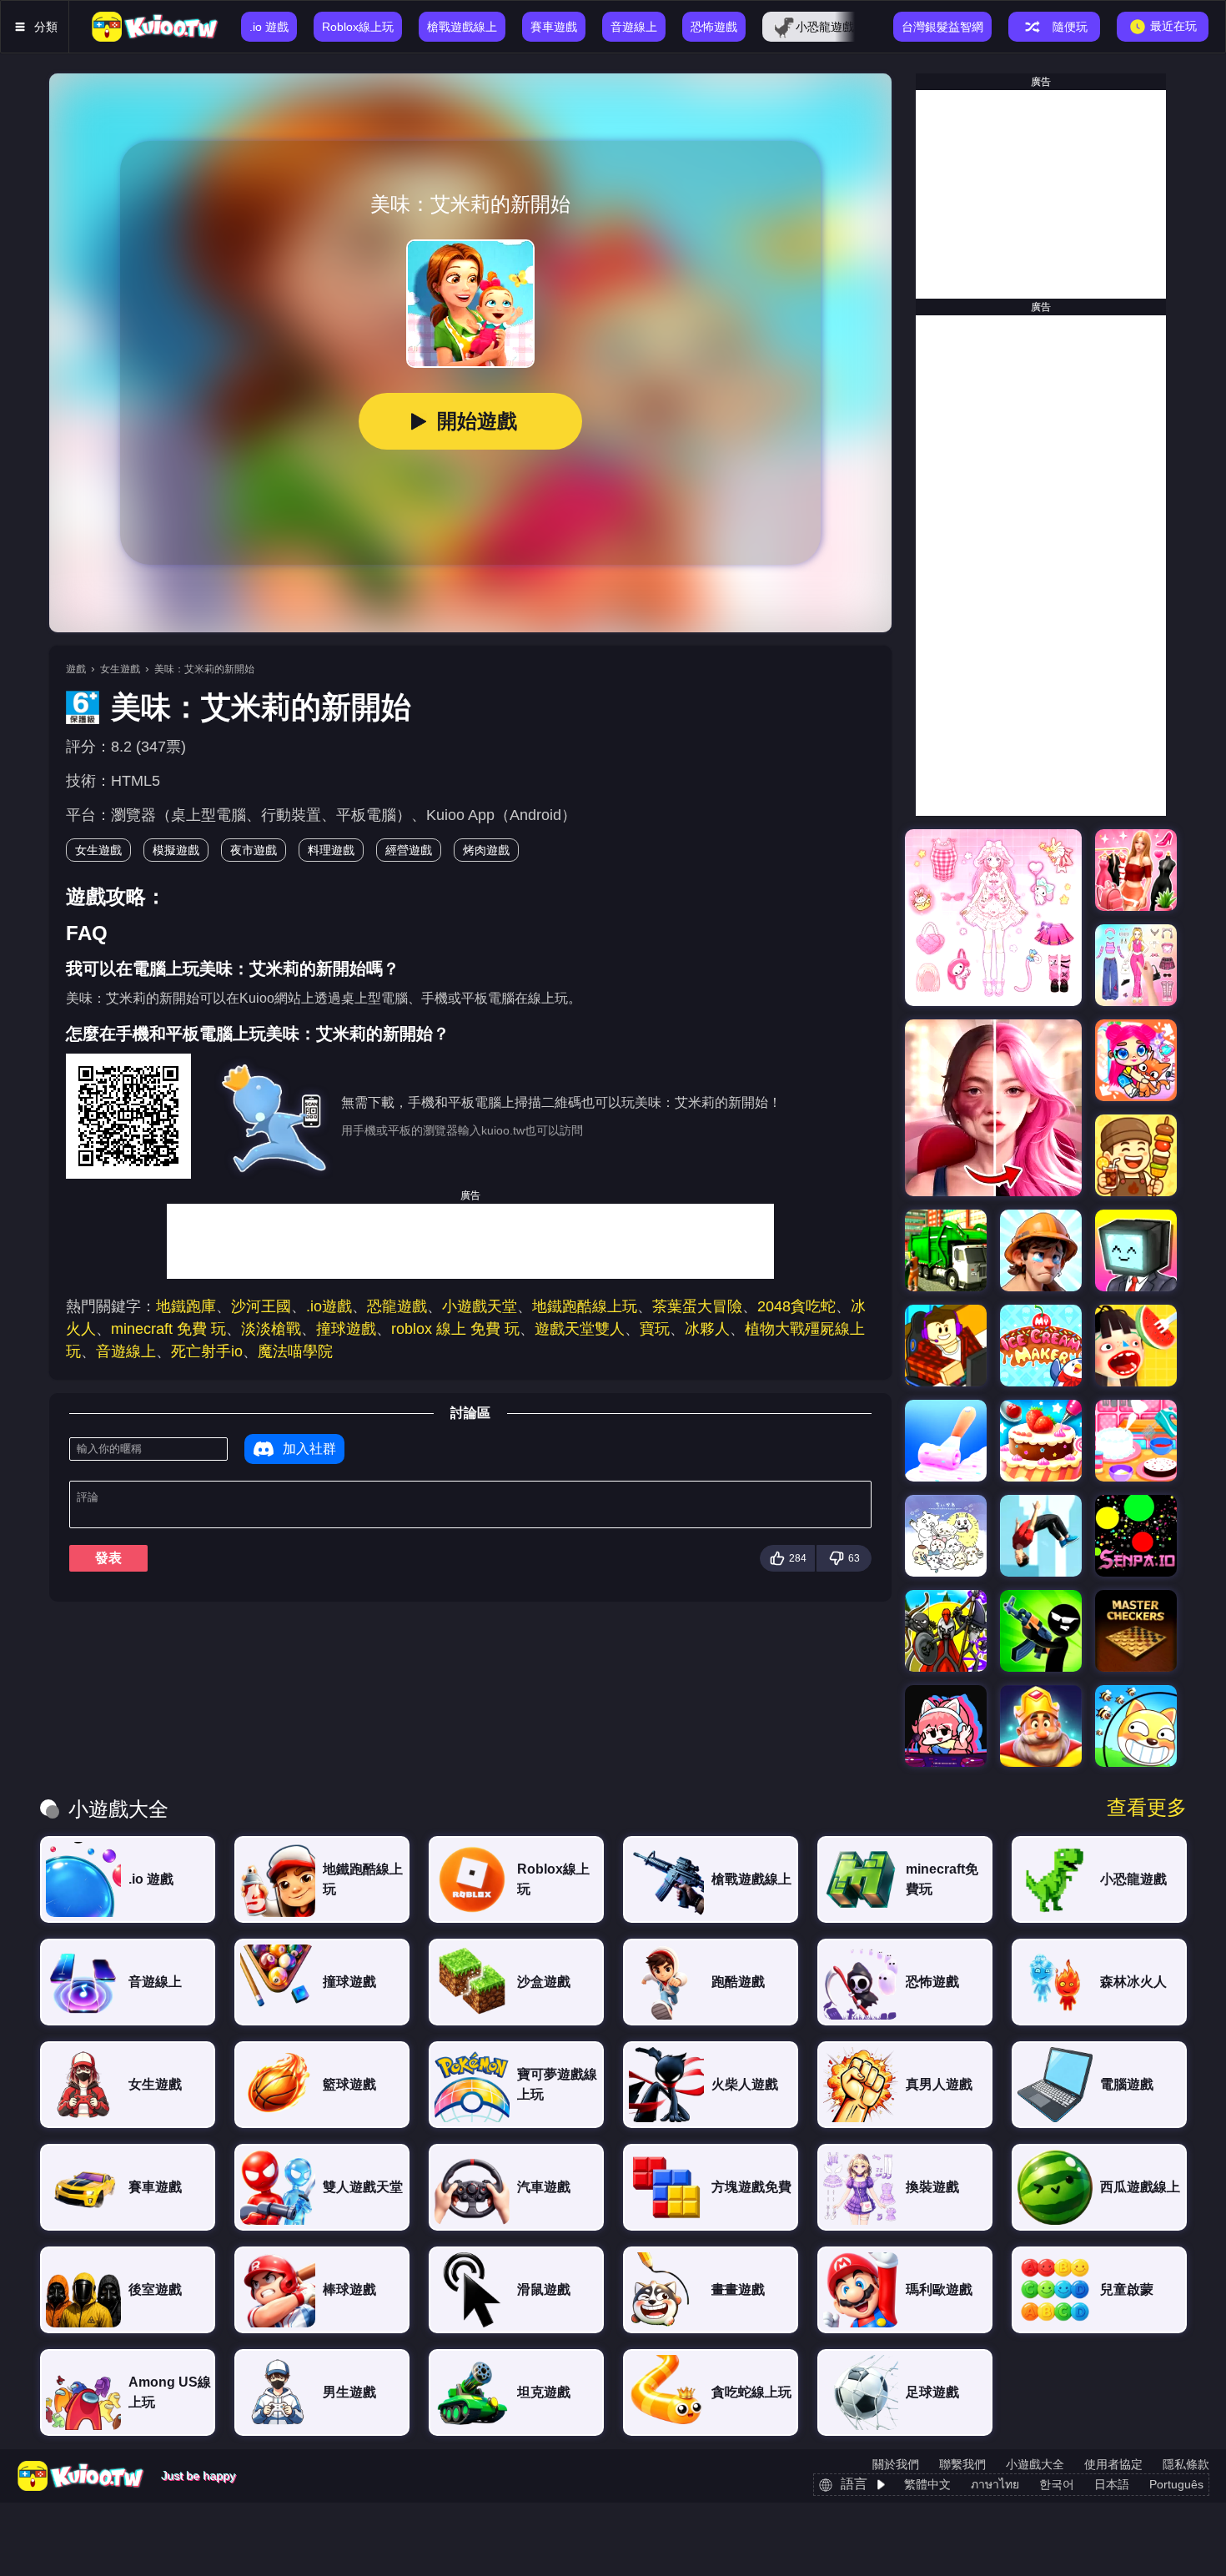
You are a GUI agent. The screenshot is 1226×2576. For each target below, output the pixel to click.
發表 (108, 1558)
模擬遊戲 (176, 850)
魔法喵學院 (295, 1351)
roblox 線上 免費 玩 (455, 1329)
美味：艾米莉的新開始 (204, 669)
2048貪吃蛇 (796, 1306)
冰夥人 (707, 1329)
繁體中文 (927, 2484)
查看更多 (1147, 1808)
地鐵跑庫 (186, 1306)
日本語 (1112, 2484)
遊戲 (76, 669)
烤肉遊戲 (486, 850)
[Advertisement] (470, 1241)
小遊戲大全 (1035, 2464)
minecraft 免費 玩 (168, 1329)
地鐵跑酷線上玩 (585, 1306)
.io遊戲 (329, 1306)
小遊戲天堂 (480, 1306)
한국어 (1057, 2484)
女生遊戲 (120, 669)
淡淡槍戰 (271, 1329)
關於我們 (896, 2464)
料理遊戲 (331, 850)
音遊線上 (126, 1351)
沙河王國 (261, 1306)
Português (1176, 2484)
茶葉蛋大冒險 (697, 1306)
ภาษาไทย (995, 2484)
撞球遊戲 (346, 1329)
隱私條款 (1186, 2464)
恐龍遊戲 (397, 1306)
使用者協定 (1113, 2464)
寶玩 (655, 1329)
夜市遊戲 (254, 850)
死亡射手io (207, 1351)
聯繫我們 (962, 2464)
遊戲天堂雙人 (580, 1329)
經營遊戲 (409, 850)
